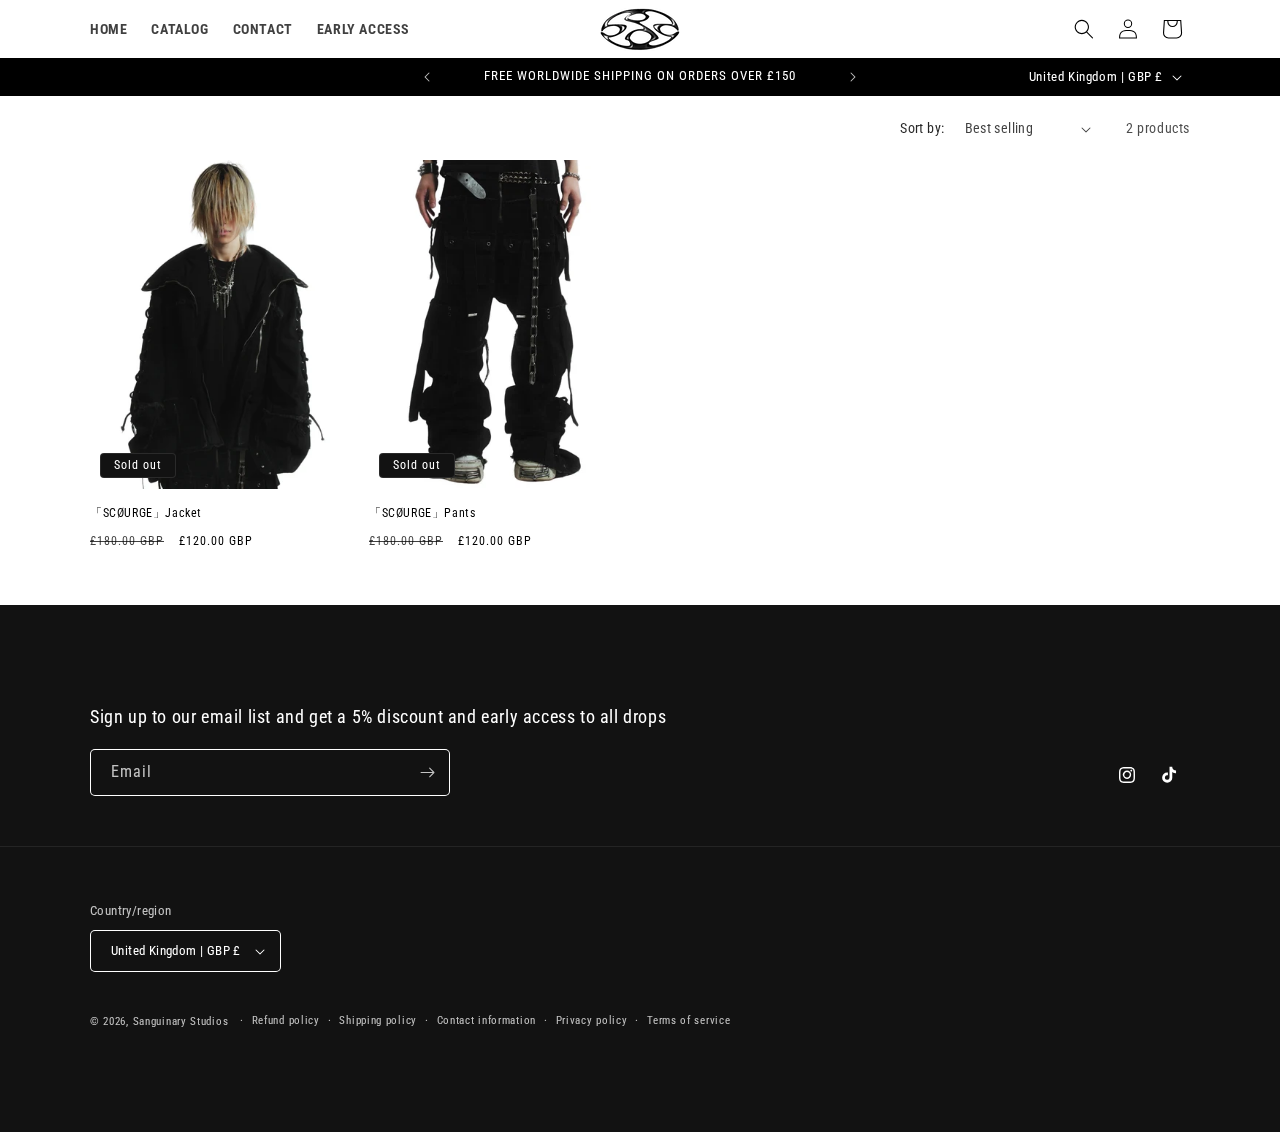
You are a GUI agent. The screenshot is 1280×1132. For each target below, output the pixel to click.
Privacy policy (592, 1020)
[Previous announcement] (427, 77)
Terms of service (688, 1020)
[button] (1084, 29)
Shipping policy (378, 1020)
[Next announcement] (853, 77)
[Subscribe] (427, 772)
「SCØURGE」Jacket (146, 513)
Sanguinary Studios (181, 1021)
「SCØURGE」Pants (422, 513)
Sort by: (922, 128)
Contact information (486, 1020)
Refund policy (286, 1020)
